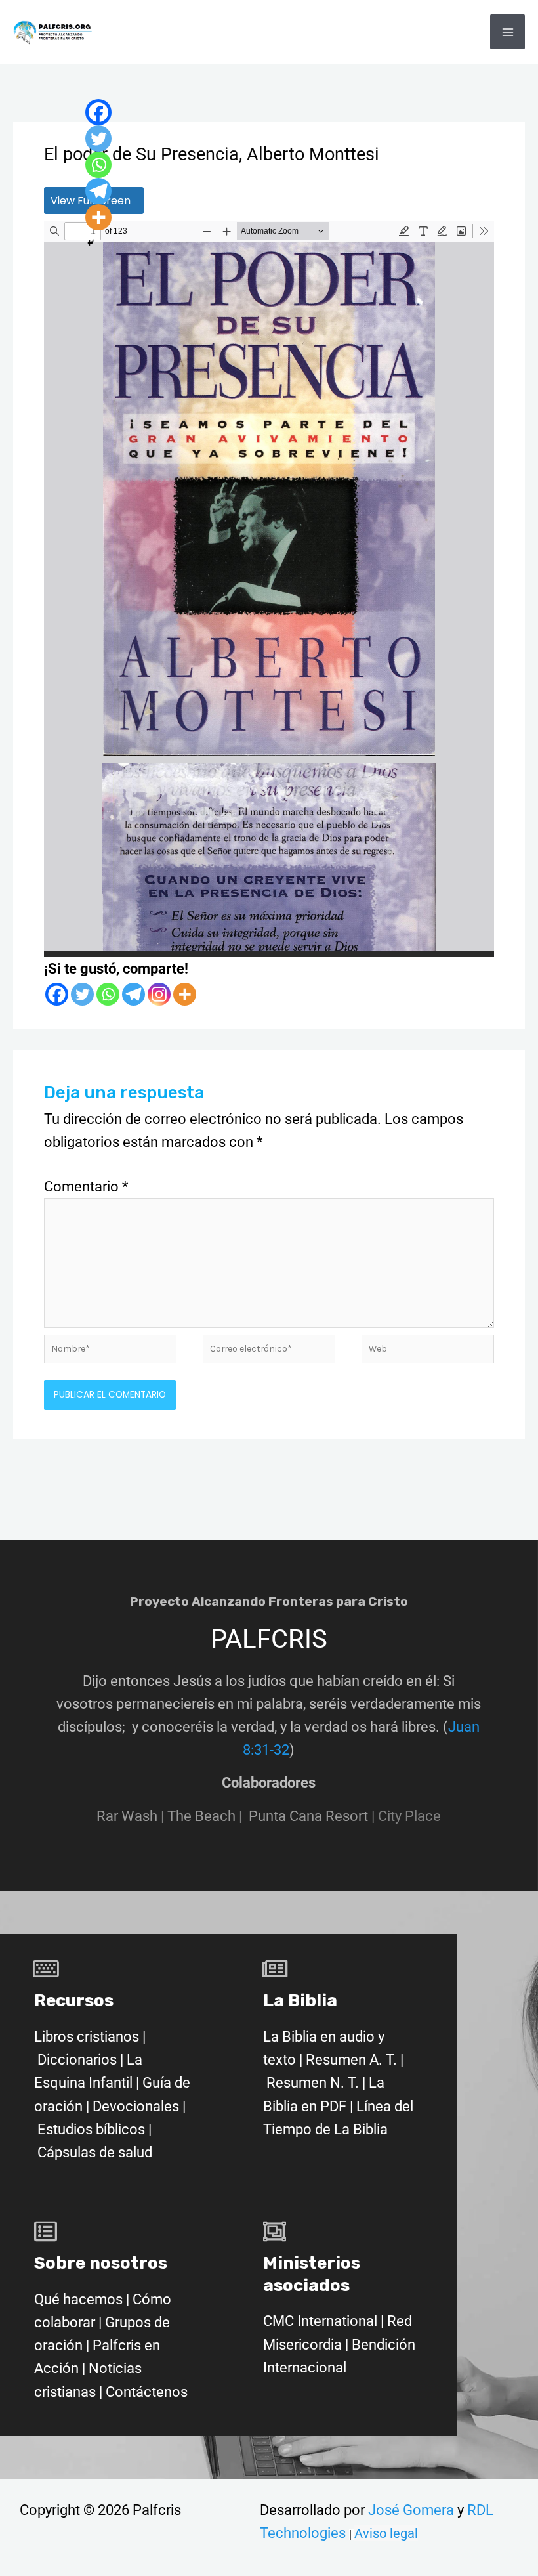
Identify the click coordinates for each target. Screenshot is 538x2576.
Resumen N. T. (313, 2083)
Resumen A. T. (351, 2060)
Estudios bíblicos (91, 2129)
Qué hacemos (78, 2299)
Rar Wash (132, 1816)
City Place (409, 1816)
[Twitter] (82, 994)
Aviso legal (386, 2533)
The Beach (201, 1816)
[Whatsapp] (108, 994)
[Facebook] (57, 994)
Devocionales (136, 2106)
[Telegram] (134, 994)
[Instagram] (159, 994)
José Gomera (413, 2510)
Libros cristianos (87, 2037)
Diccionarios (77, 2060)
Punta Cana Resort (308, 1816)
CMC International (322, 2321)
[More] (185, 994)
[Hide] (91, 243)
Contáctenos (147, 2392)
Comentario (86, 1187)
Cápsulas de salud (95, 2152)
